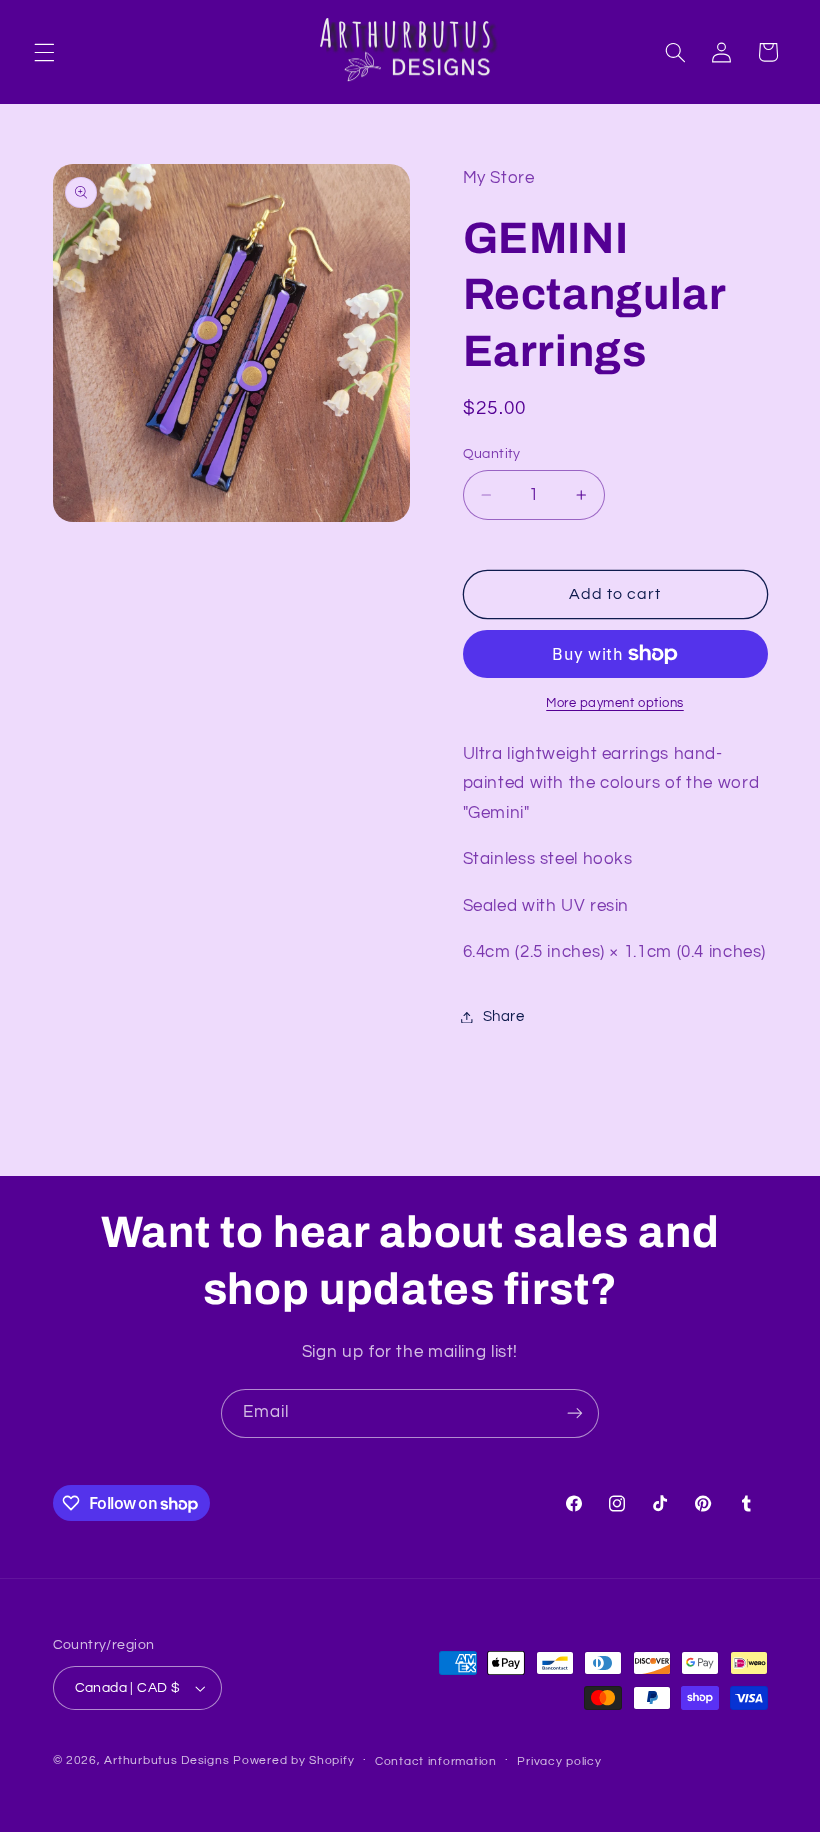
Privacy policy (559, 1761)
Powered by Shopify (293, 1760)
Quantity (492, 454)
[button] (44, 52)
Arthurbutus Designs (166, 1760)
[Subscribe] (575, 1413)
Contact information (436, 1761)
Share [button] (504, 1016)
